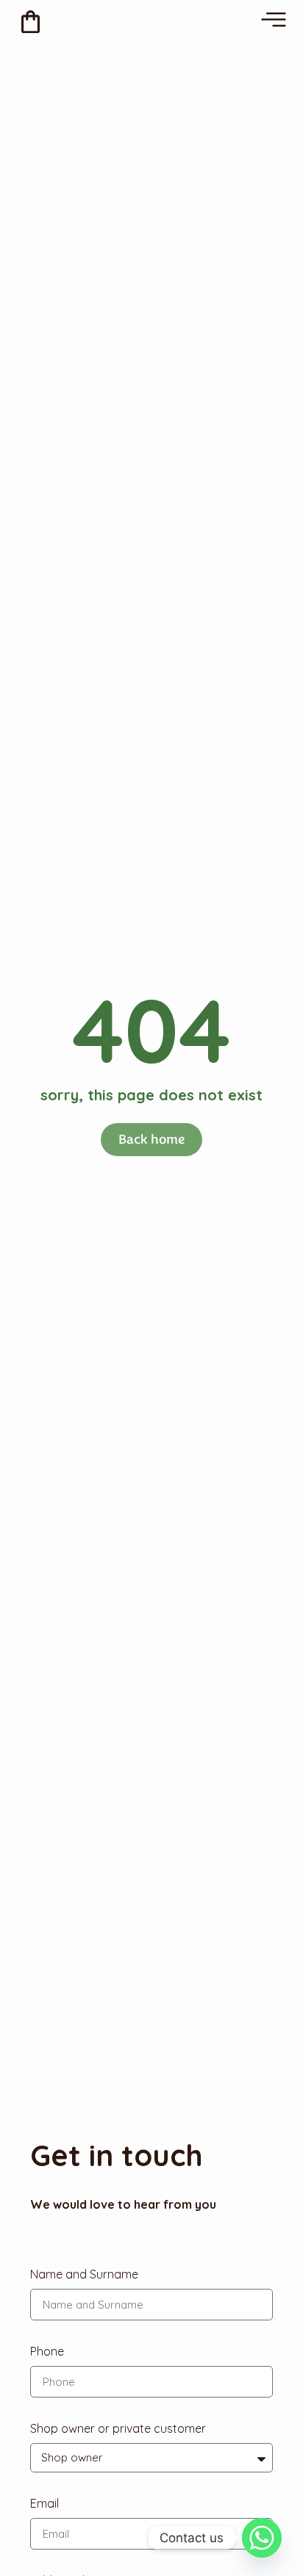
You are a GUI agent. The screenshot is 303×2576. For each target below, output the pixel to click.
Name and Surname (84, 2274)
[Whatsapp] (262, 2538)
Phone (47, 2351)
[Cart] (31, 22)
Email (44, 2503)
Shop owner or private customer (118, 2428)
